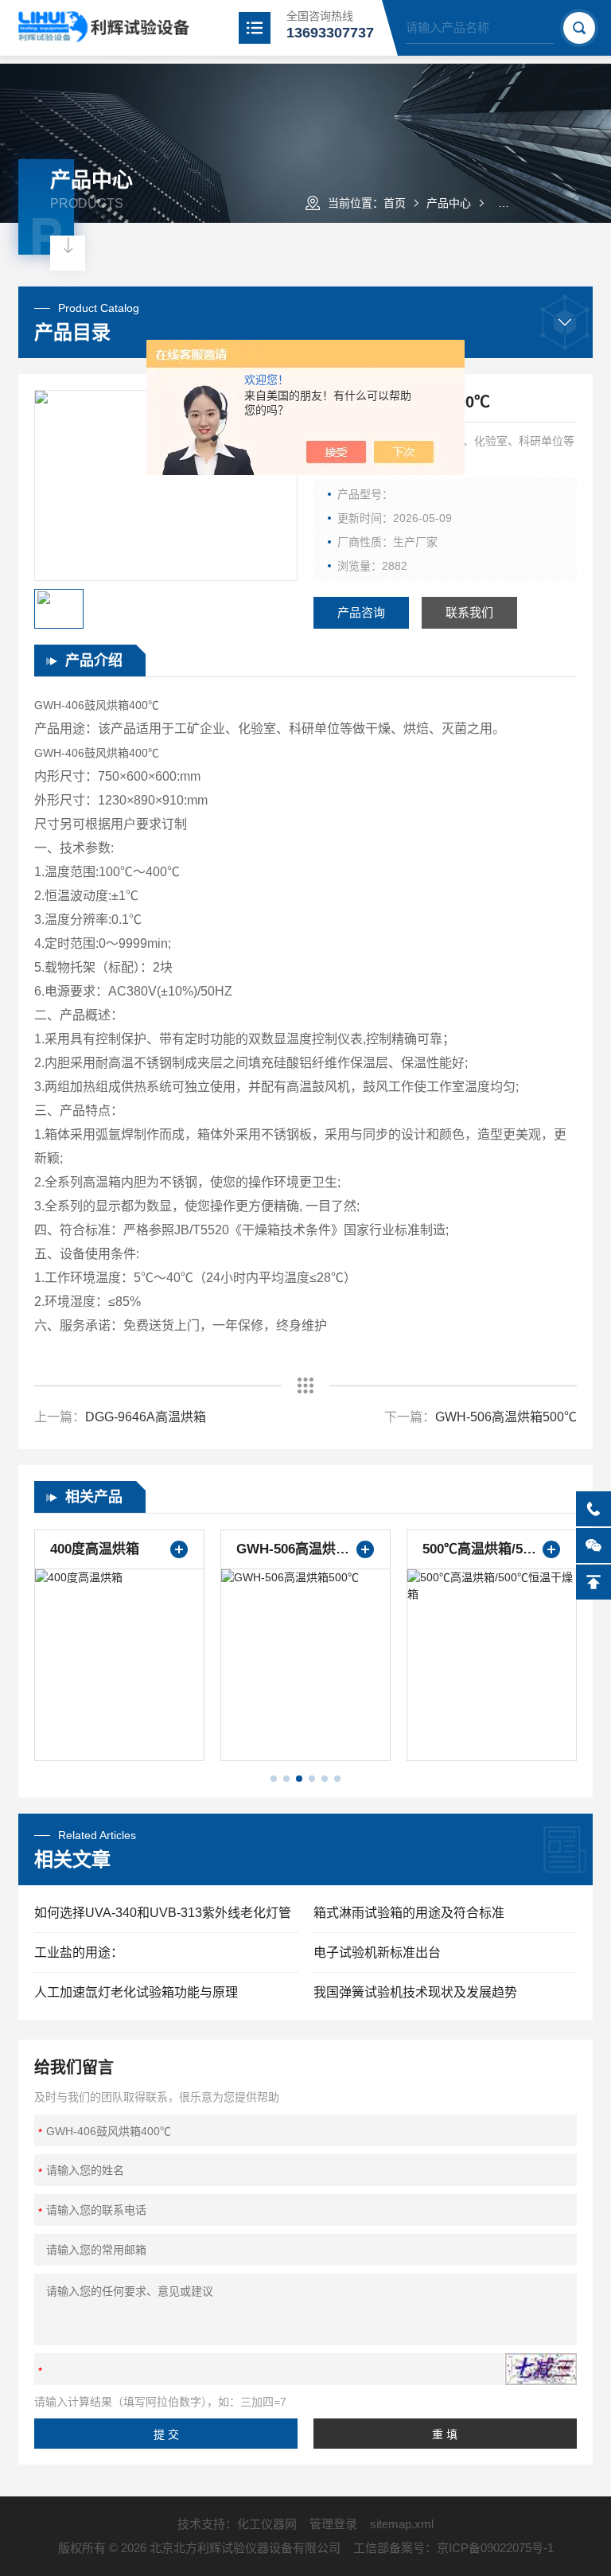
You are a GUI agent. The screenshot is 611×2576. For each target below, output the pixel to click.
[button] (274, 1779)
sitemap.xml (402, 2524)
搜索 (579, 28)
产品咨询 (361, 612)
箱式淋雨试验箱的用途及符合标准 (409, 1913)
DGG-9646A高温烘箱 (146, 1417)
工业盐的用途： (79, 1952)
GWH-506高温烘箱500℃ (506, 1417)
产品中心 (449, 203)
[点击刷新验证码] (541, 2369)
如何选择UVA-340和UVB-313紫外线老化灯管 (163, 1913)
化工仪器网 (267, 2524)
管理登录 (333, 2524)
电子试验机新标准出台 (377, 1952)
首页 (395, 203)
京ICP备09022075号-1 (495, 2548)
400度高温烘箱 (95, 1549)
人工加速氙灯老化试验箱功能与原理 (136, 1992)
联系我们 (469, 612)
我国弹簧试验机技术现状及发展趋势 (415, 1992)
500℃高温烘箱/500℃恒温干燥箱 (492, 1549)
